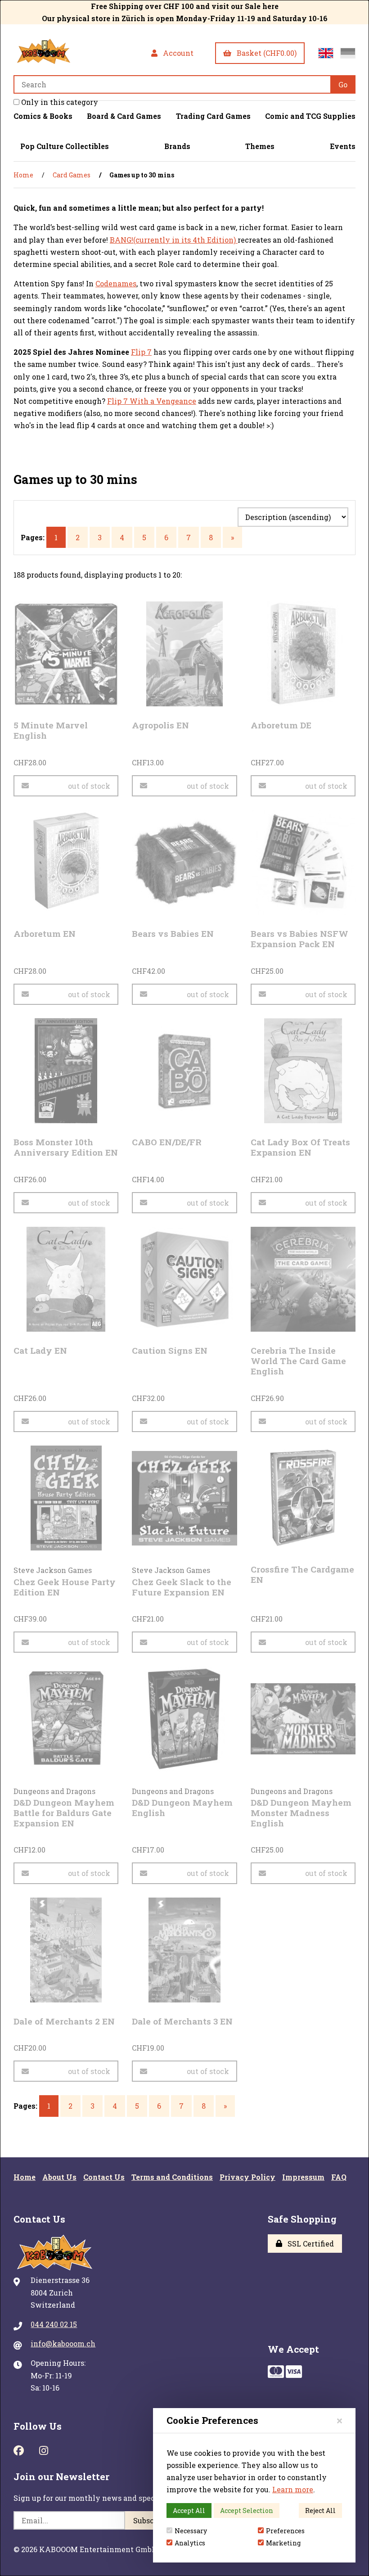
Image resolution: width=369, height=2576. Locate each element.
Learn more (293, 2489)
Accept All (189, 2510)
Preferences (285, 2531)
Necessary (191, 2531)
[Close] (340, 2420)
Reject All (320, 2510)
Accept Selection (247, 2510)
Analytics (190, 2543)
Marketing (283, 2543)
